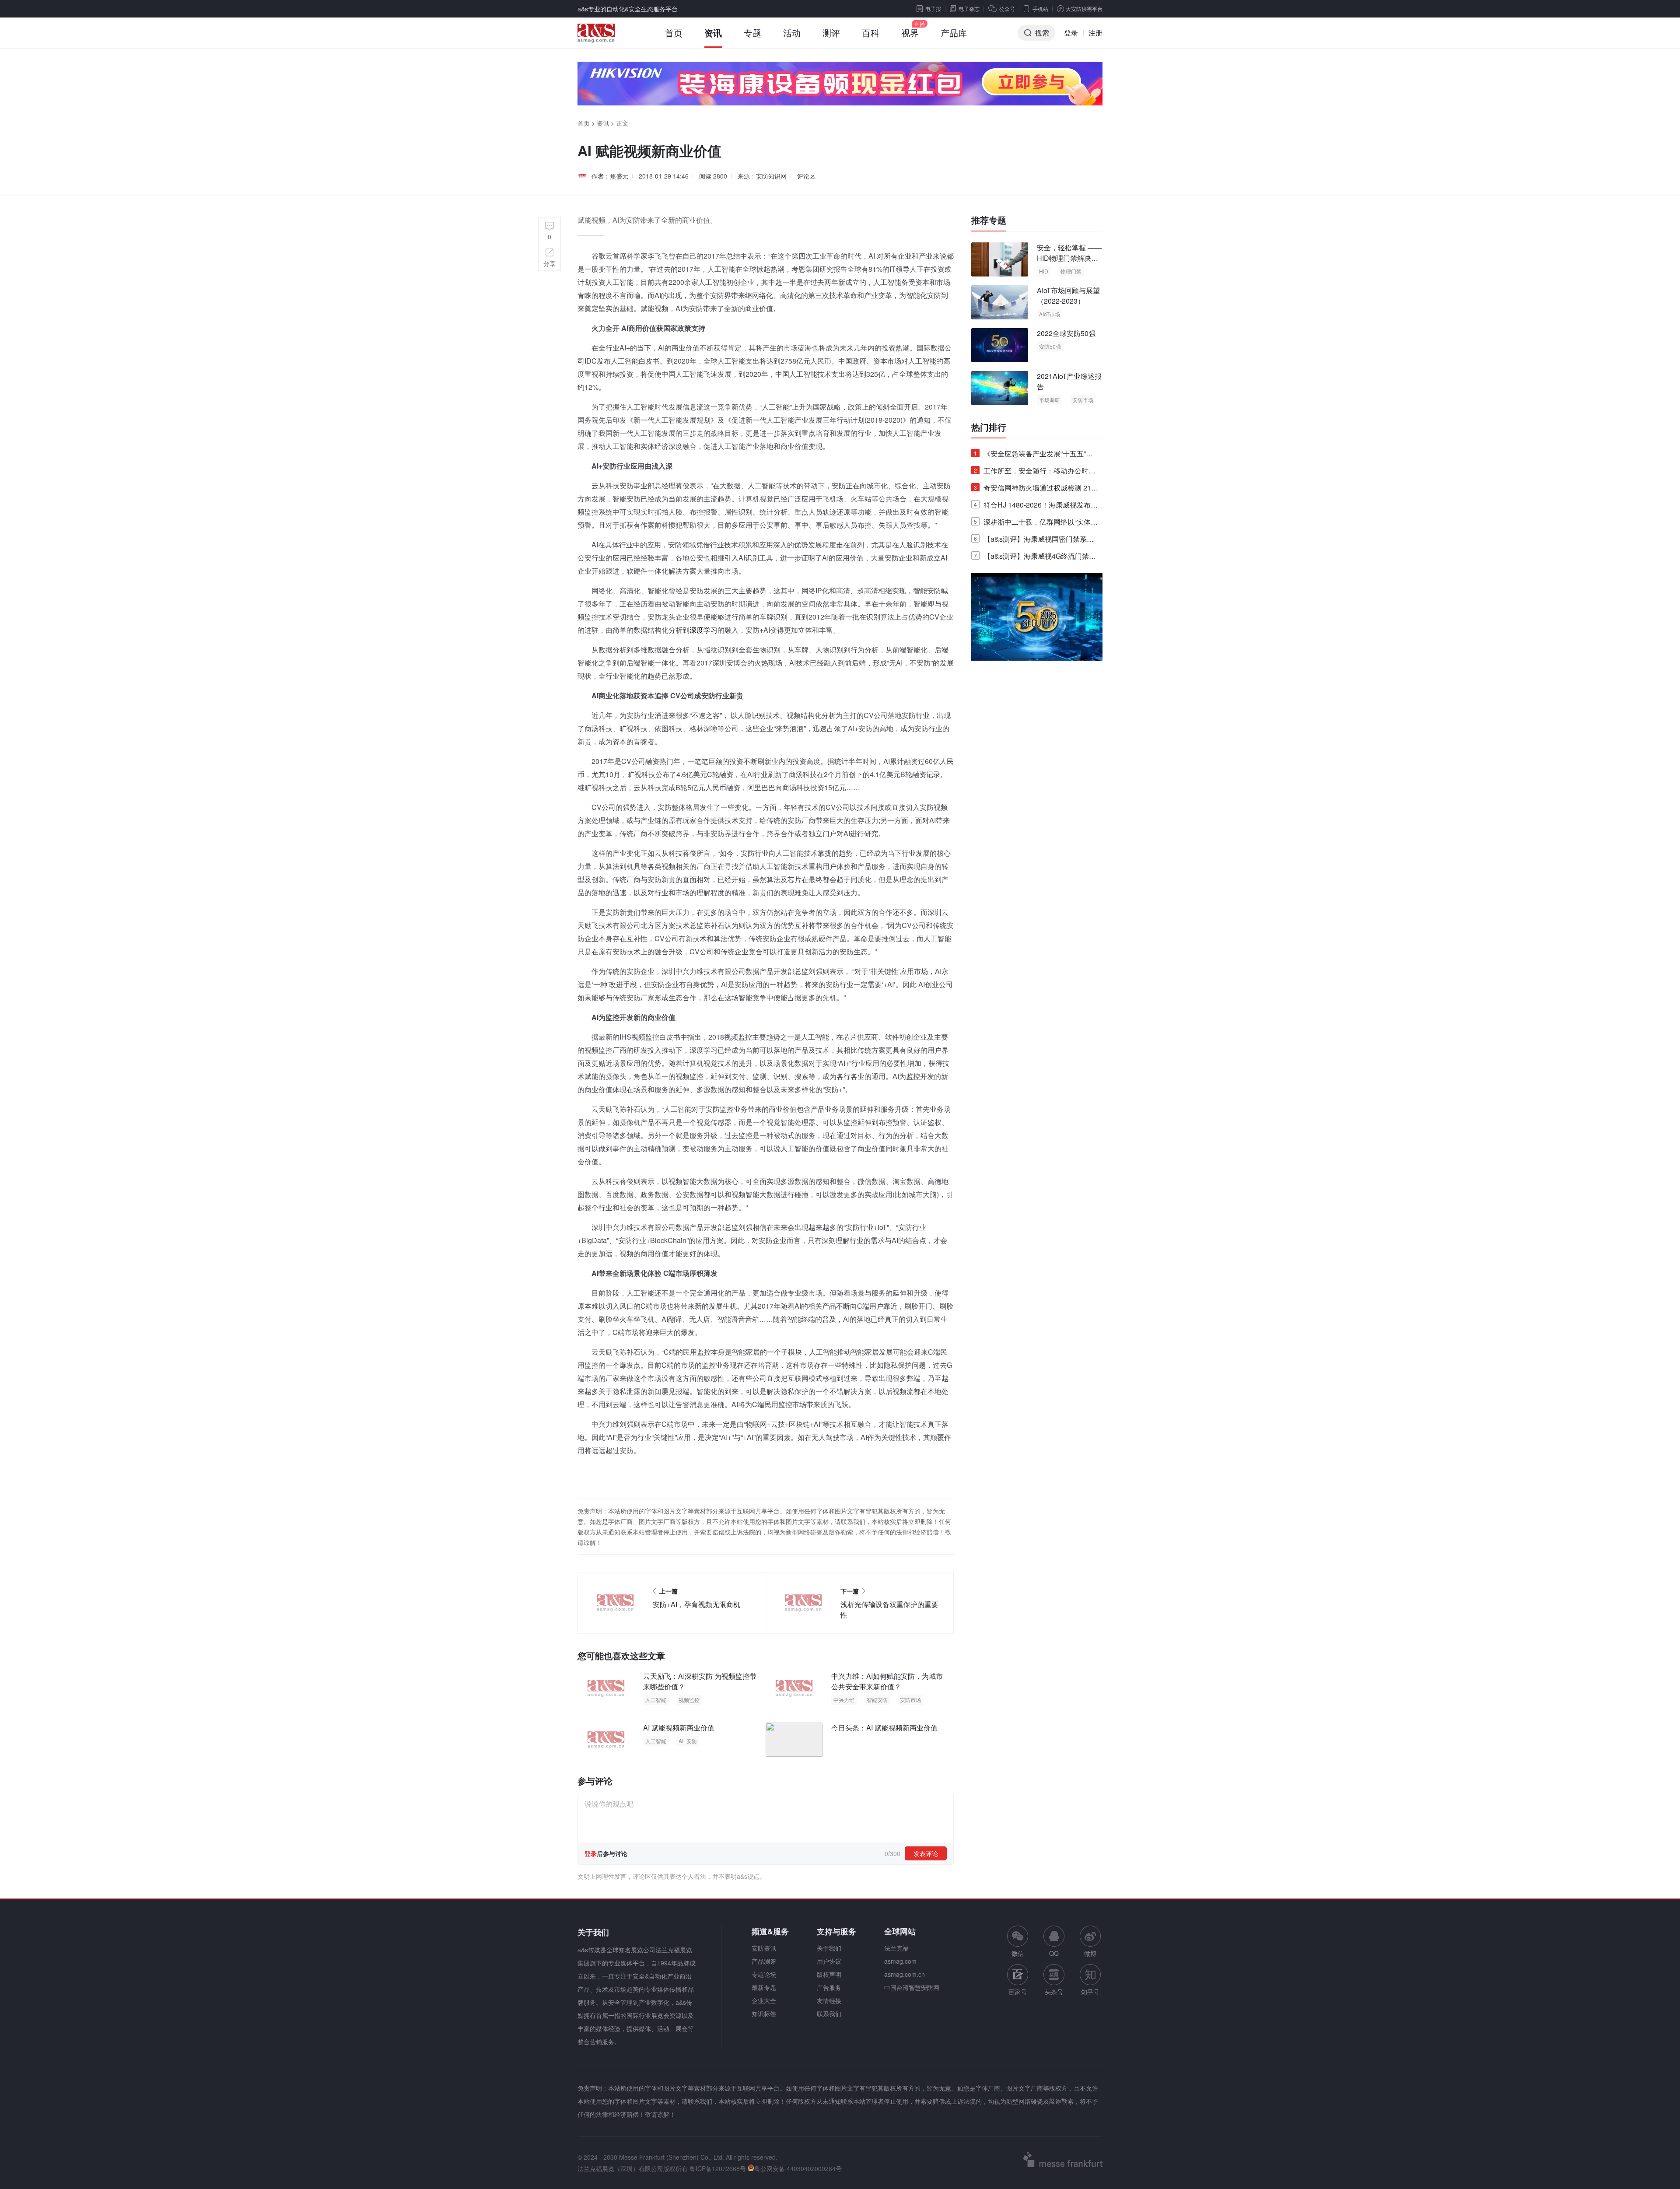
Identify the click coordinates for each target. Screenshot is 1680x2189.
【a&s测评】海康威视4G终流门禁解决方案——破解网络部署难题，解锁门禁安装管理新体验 (1035, 558)
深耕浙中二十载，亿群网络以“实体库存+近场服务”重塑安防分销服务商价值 (1036, 524)
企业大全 (764, 2000)
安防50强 (1050, 346)
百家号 (1018, 1992)
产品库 (954, 33)
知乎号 (1090, 1992)
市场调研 (1050, 400)
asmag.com (900, 1961)
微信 (1018, 1942)
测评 (831, 33)
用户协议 (829, 1961)
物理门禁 (1071, 271)
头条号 (1054, 1992)
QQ (1054, 1953)
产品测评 (764, 1961)
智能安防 (877, 1700)
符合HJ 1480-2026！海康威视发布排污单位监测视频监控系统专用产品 (1036, 506)
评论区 (806, 176)
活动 (792, 33)
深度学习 (703, 630)
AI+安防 (688, 1741)
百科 (871, 33)
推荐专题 (989, 220)
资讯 (713, 33)
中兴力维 (844, 1700)
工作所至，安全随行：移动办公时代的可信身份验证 (1035, 472)
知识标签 (764, 2014)
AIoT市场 (1050, 314)
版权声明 (829, 1974)
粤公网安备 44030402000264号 (798, 2168)
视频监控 (689, 1700)
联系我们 (829, 2014)
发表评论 (926, 1853)
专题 (752, 33)
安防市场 (910, 1700)
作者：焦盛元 (610, 176)
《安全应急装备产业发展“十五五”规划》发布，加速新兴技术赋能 (1033, 455)
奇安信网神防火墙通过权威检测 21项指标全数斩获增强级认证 (1036, 489)
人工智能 (656, 1700)
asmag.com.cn (905, 1974)
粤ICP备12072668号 (718, 2168)
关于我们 (829, 1948)
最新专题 (764, 1987)
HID (1044, 271)
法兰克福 (896, 1948)
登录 (1071, 33)
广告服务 (829, 1987)
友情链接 (829, 2000)
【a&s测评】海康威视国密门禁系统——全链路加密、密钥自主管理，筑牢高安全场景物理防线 (1035, 541)
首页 (674, 33)
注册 (1095, 33)
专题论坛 (764, 1974)
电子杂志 (969, 9)
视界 (910, 33)
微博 (1090, 1953)
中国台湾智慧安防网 (912, 1987)
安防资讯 (764, 1948)
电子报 (933, 9)
